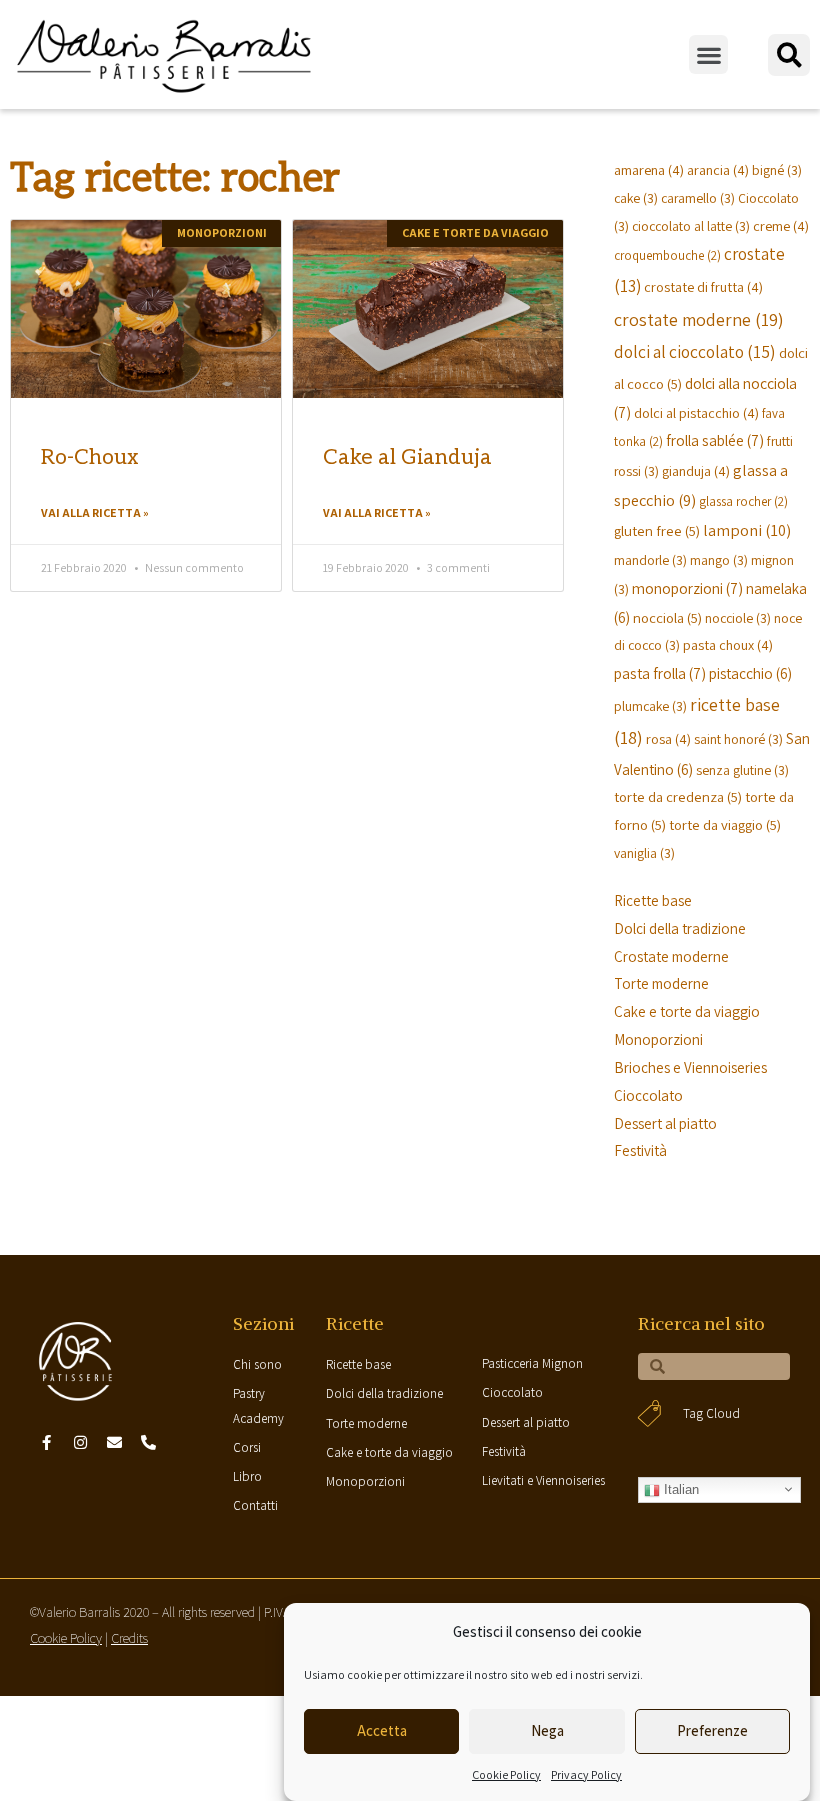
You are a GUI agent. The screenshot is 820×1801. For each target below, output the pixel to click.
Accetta (382, 1730)
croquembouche (667, 255)
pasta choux (728, 644)
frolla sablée (715, 440)
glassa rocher (743, 501)
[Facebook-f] (46, 1442)
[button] (708, 54)
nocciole (738, 618)
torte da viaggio (725, 824)
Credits (129, 1638)
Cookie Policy (506, 1774)
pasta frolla (660, 673)
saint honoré (738, 739)
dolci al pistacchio (696, 412)
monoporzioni (687, 588)
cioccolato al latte (691, 226)
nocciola (667, 617)
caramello (698, 198)
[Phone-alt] (148, 1442)
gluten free (657, 530)
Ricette (355, 1323)
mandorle (650, 560)
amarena (649, 169)
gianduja (696, 470)
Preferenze (712, 1730)
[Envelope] (114, 1442)
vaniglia (644, 853)
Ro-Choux (90, 457)
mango (719, 560)
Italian (679, 1489)
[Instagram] (80, 1442)
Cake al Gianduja (407, 457)
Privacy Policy (586, 1774)
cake (636, 198)
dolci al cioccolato (695, 351)
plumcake (650, 706)
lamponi (747, 530)
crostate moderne (699, 319)
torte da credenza (678, 796)
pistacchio (750, 673)
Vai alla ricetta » (95, 512)
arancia (718, 169)
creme (781, 225)
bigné (777, 170)
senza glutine (742, 770)
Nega (547, 1730)
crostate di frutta (703, 286)
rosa (668, 738)
